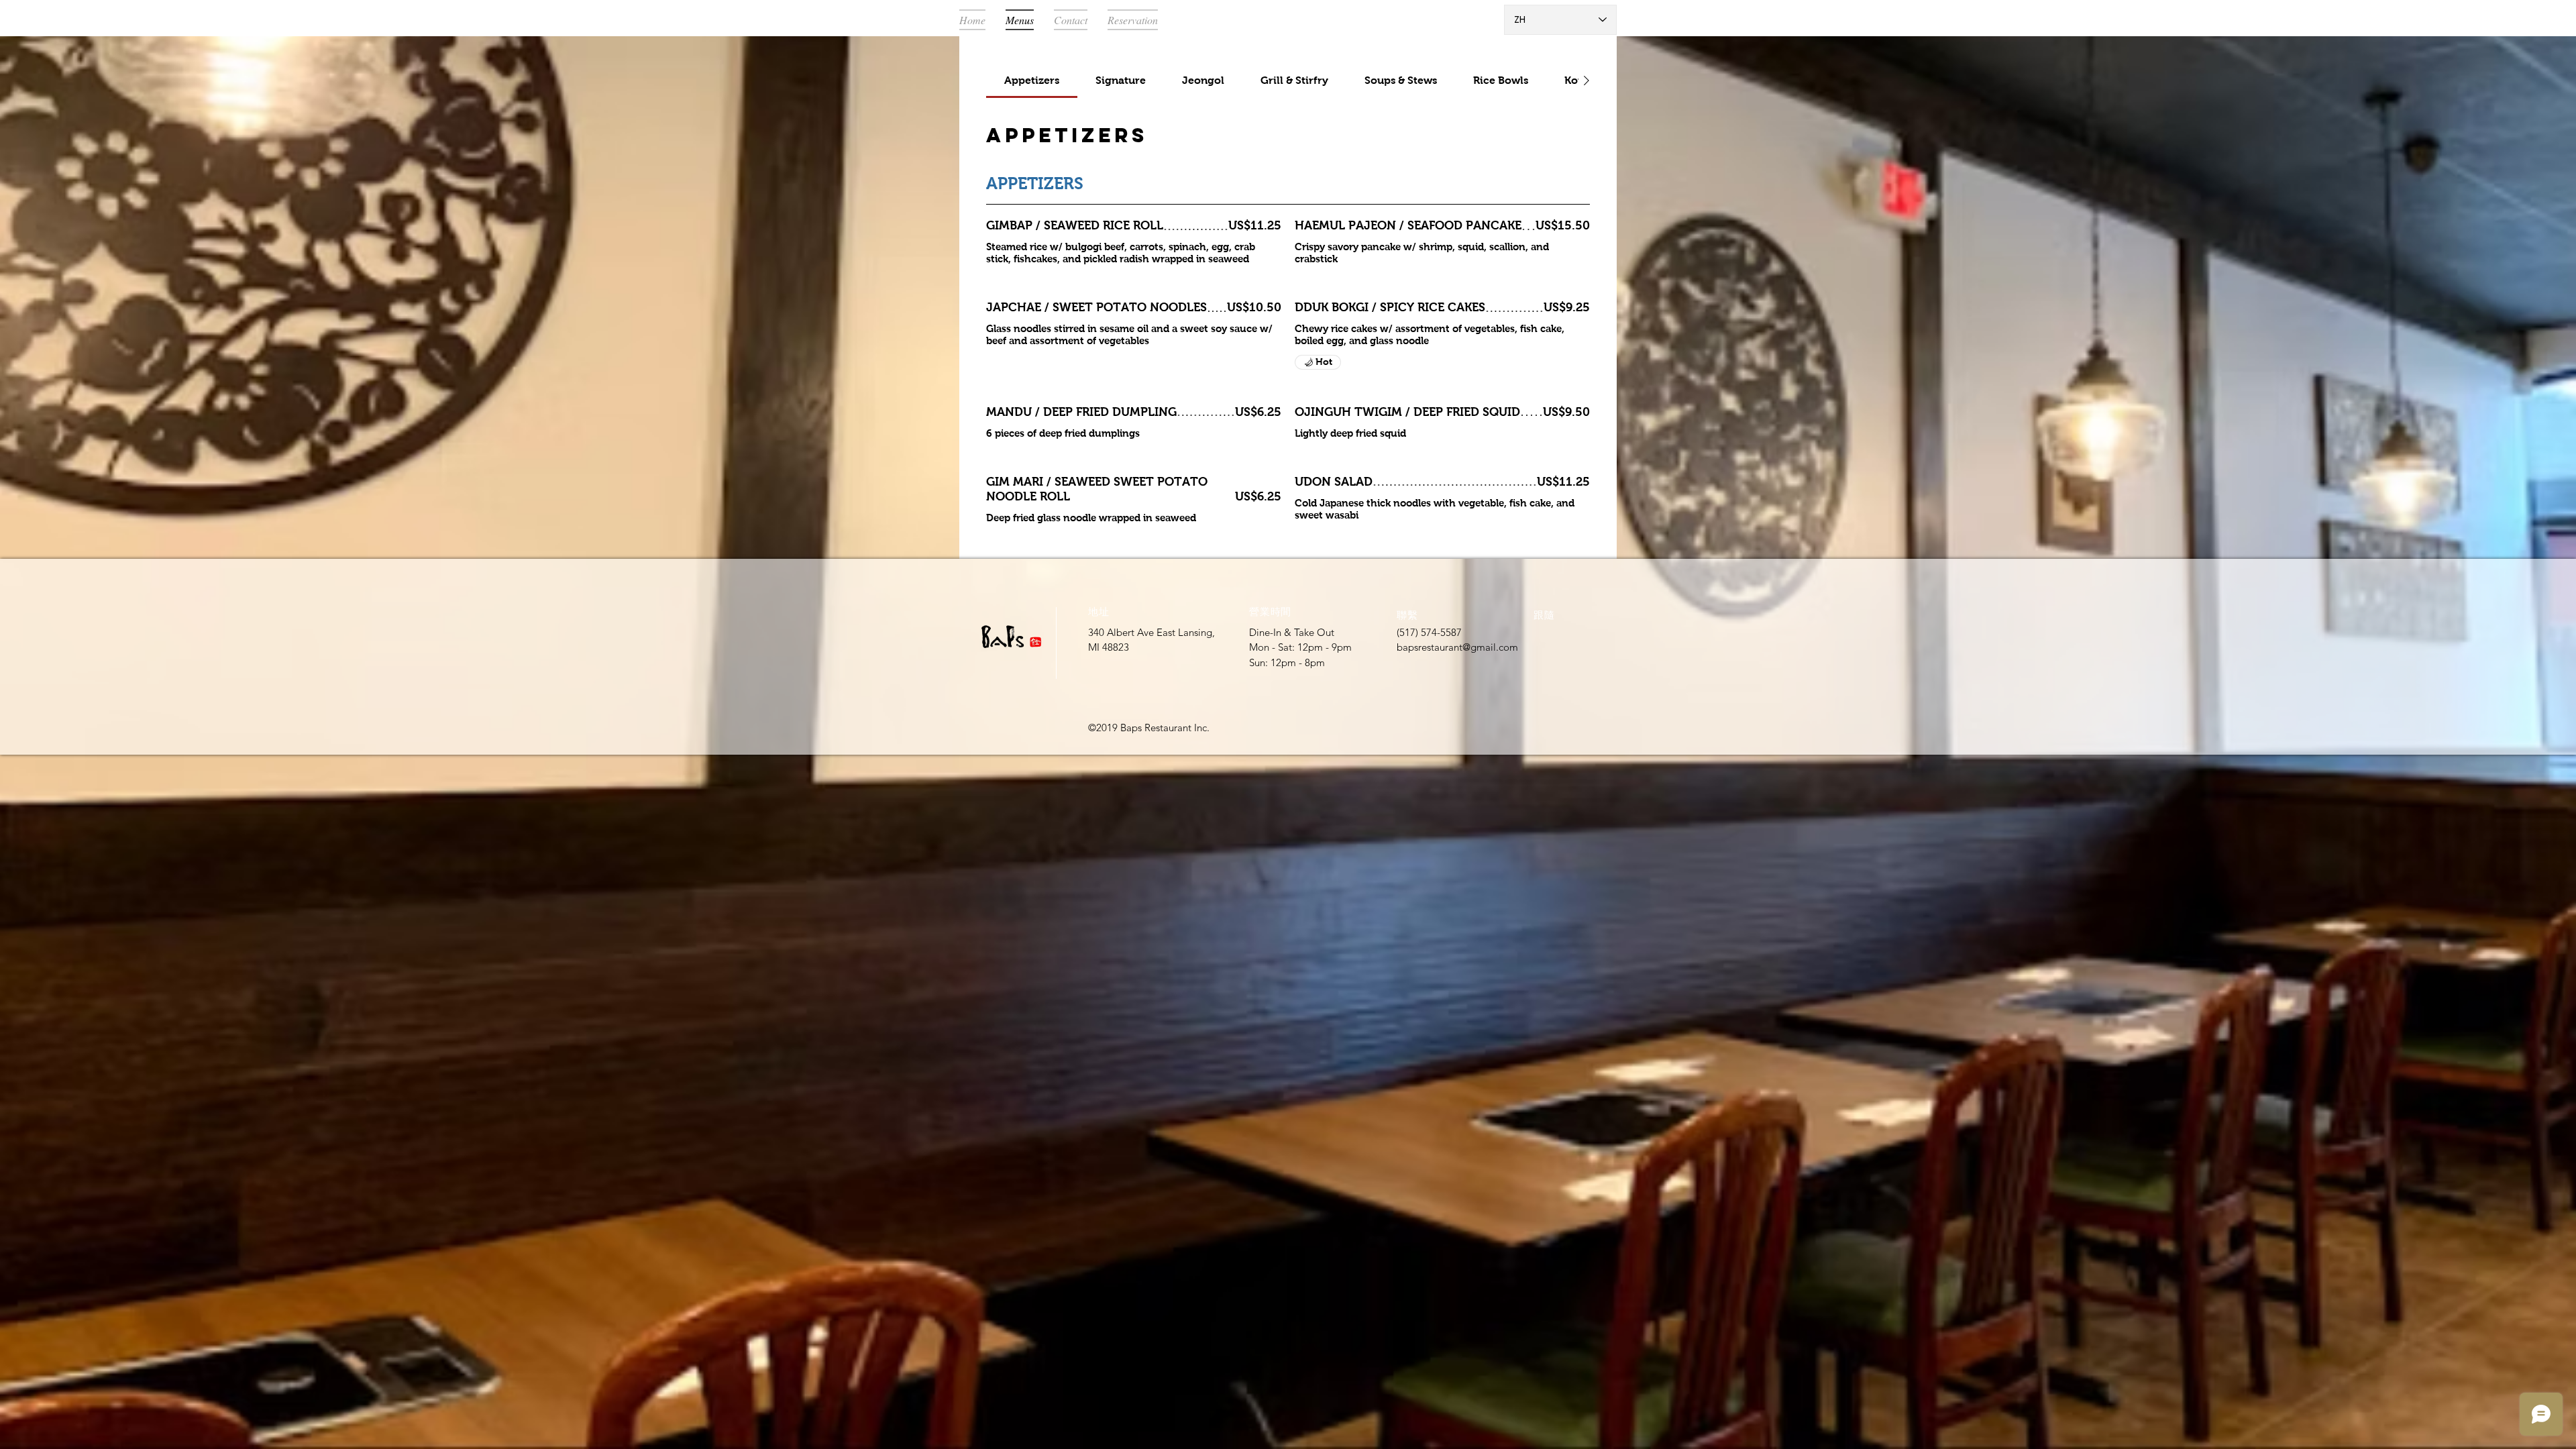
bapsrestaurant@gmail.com (1457, 647)
